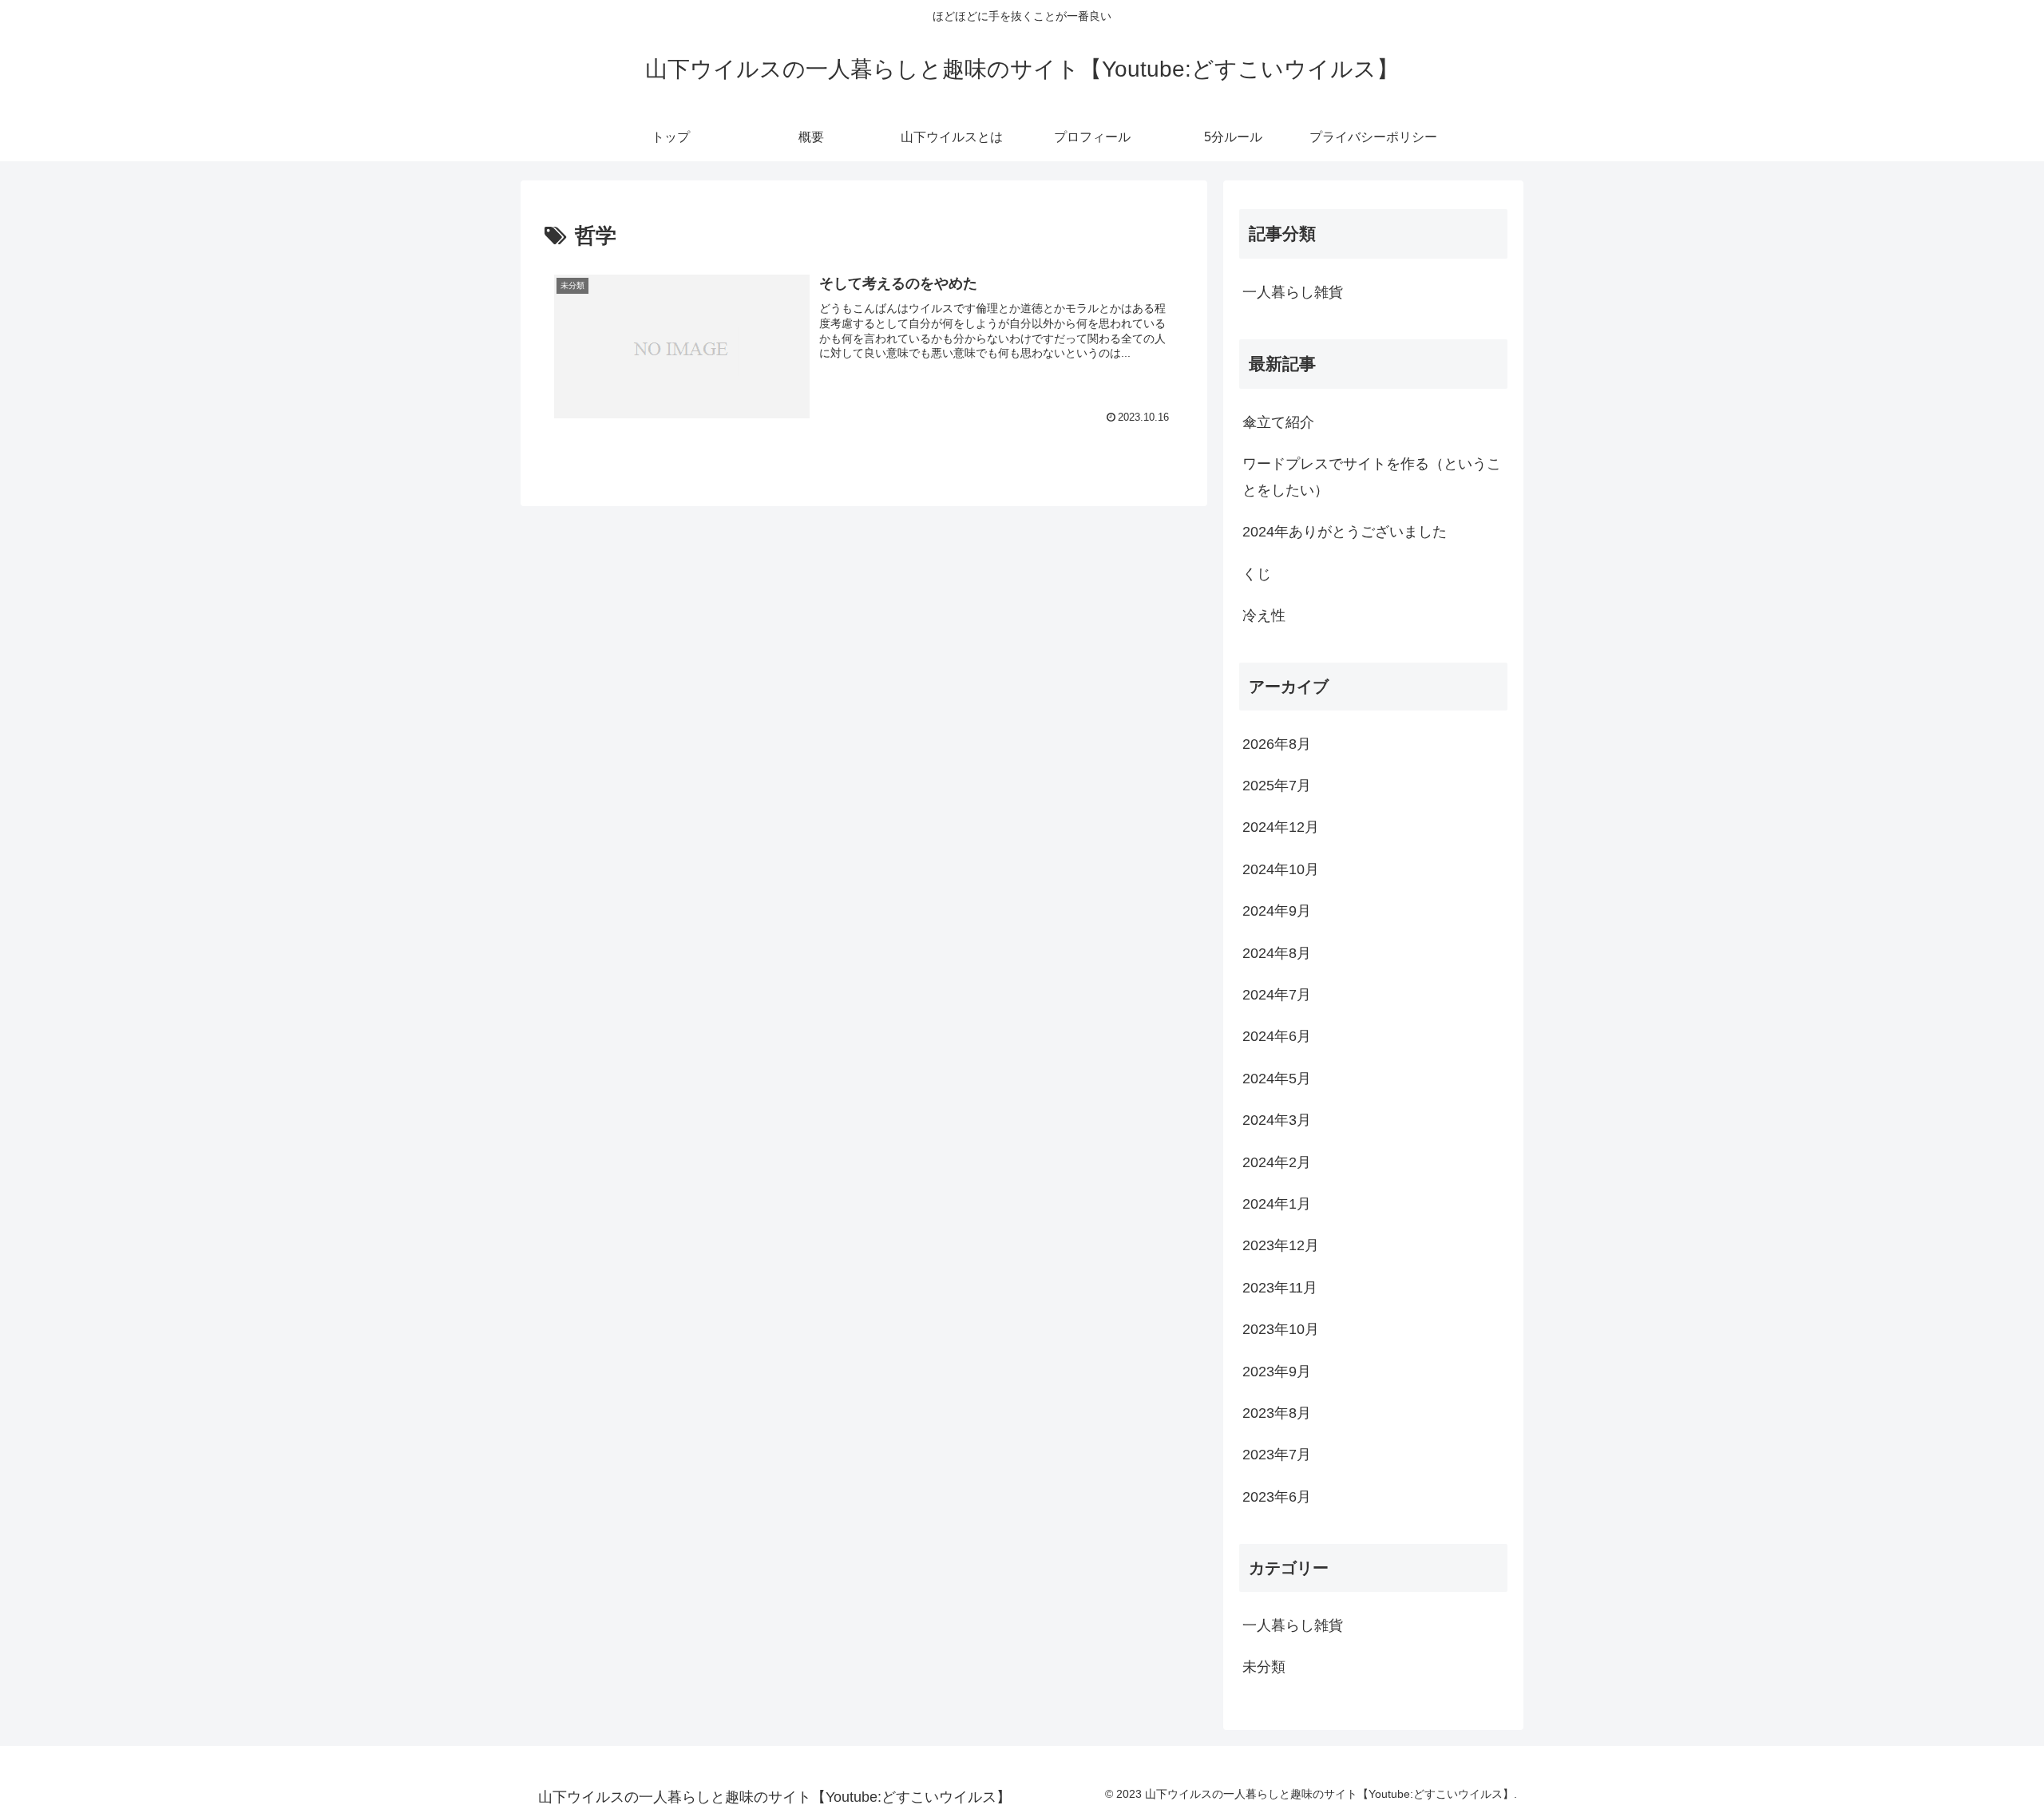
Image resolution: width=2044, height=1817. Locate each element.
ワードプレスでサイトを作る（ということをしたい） (1372, 477)
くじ (1257, 574)
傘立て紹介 (1278, 422)
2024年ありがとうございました (1345, 532)
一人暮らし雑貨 (1293, 292)
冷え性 (1264, 616)
